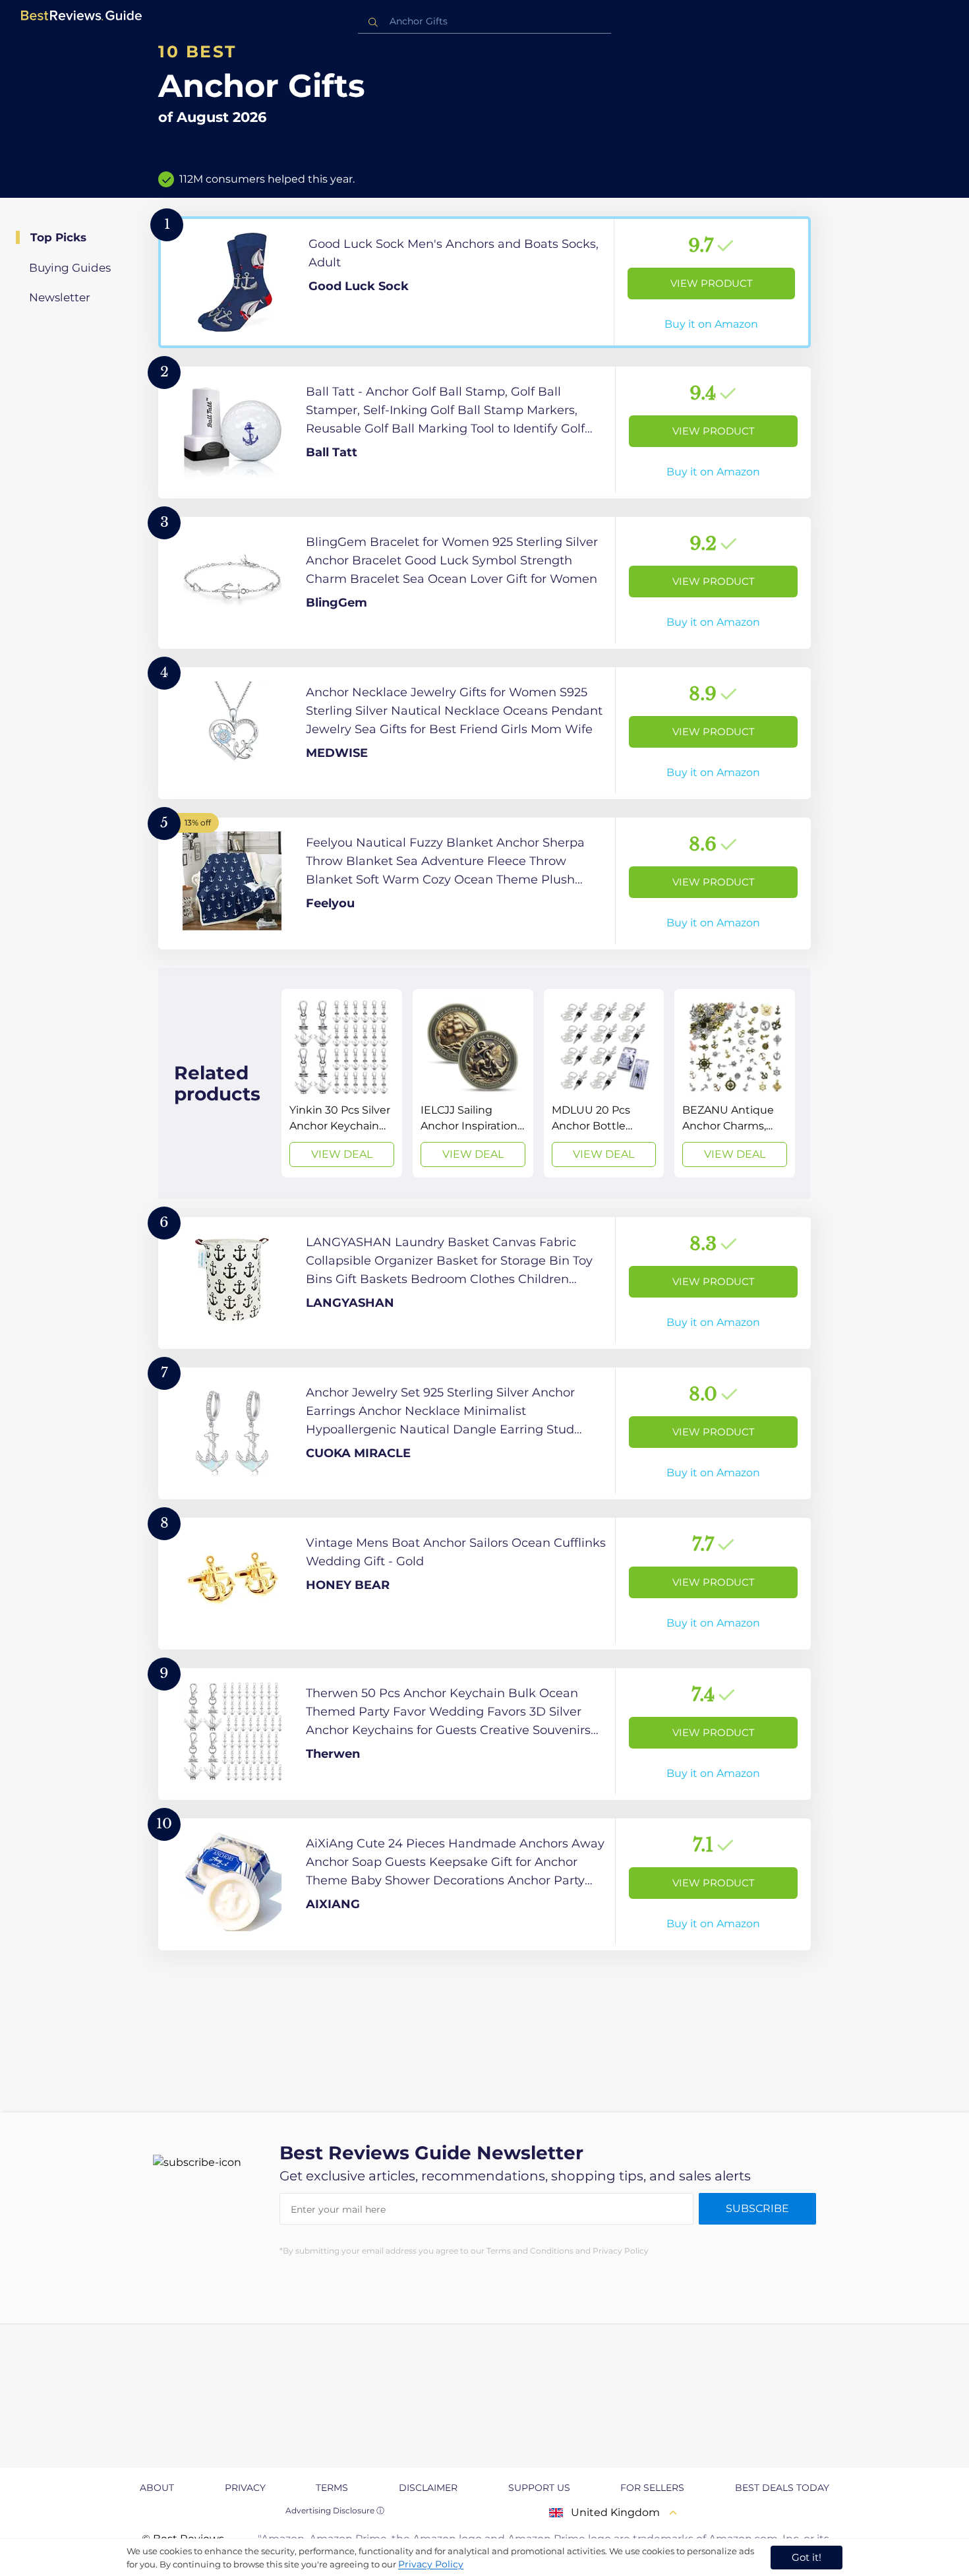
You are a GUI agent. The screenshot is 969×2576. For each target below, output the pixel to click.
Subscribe (757, 2208)
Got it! (807, 2557)
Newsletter (60, 297)
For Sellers (652, 2488)
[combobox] (484, 21)
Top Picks (58, 237)
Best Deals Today (782, 2488)
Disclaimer (428, 2488)
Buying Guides (70, 268)
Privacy (245, 2488)
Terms (332, 2488)
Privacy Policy (431, 2564)
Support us (539, 2488)
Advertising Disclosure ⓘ (335, 2510)
